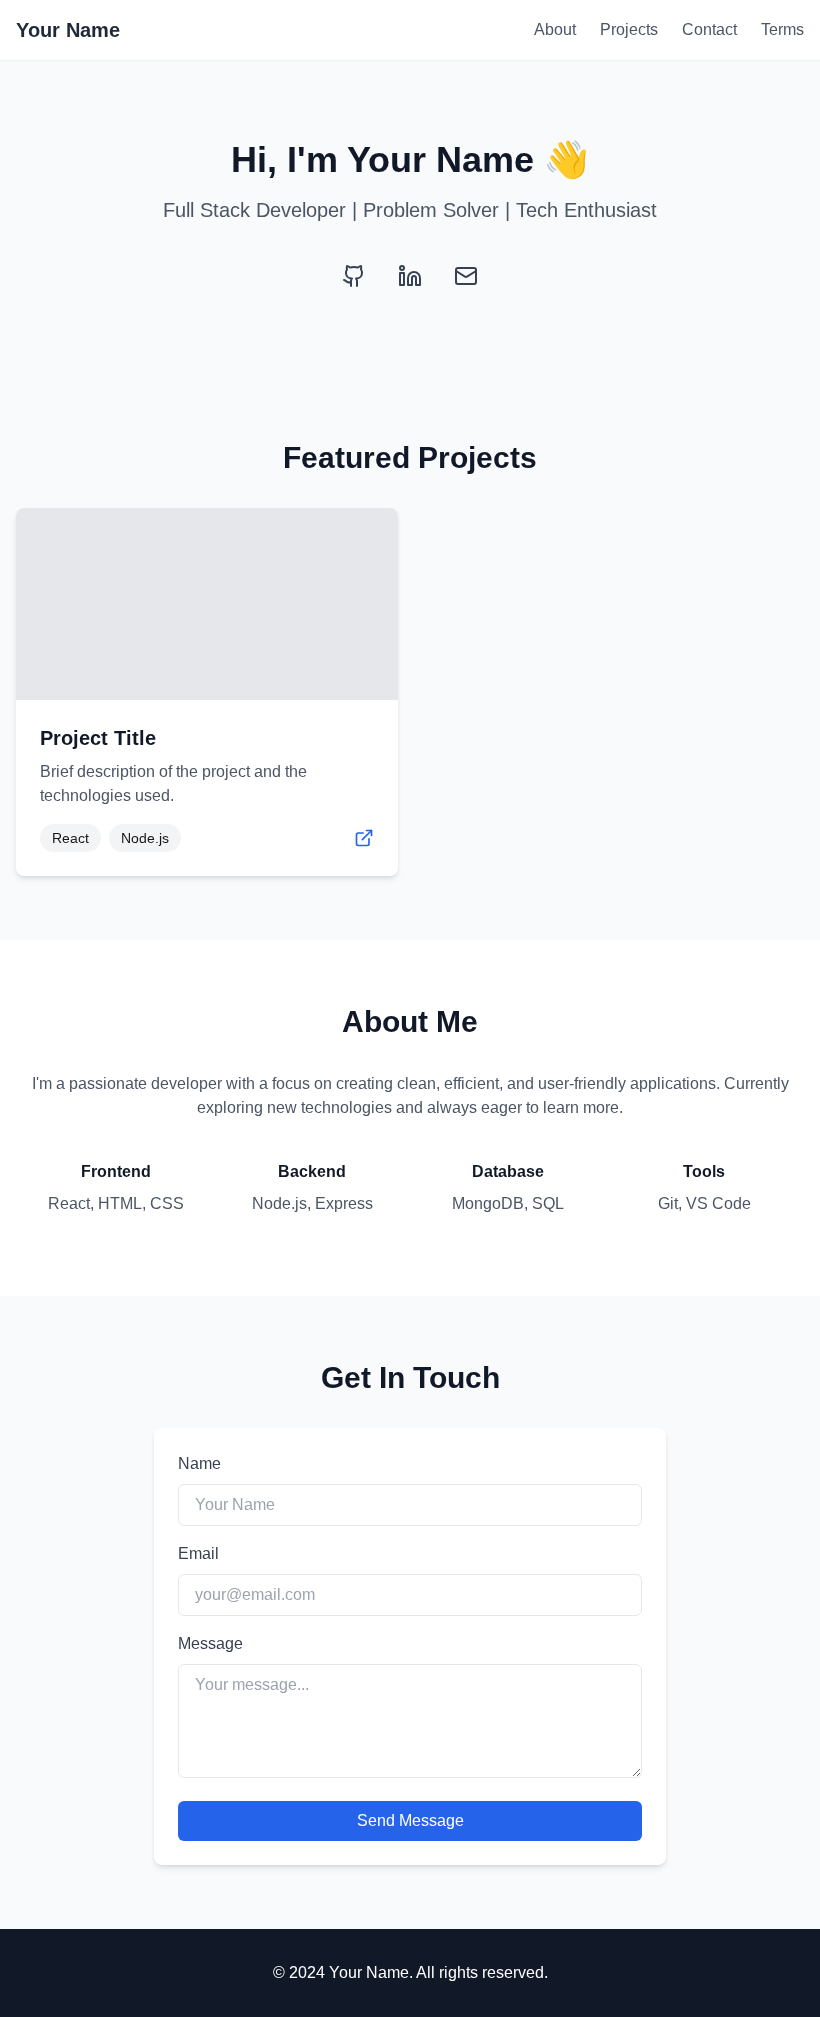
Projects (629, 29)
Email (198, 1553)
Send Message (410, 1820)
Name (199, 1463)
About (555, 29)
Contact (709, 29)
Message (210, 1643)
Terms (782, 29)
